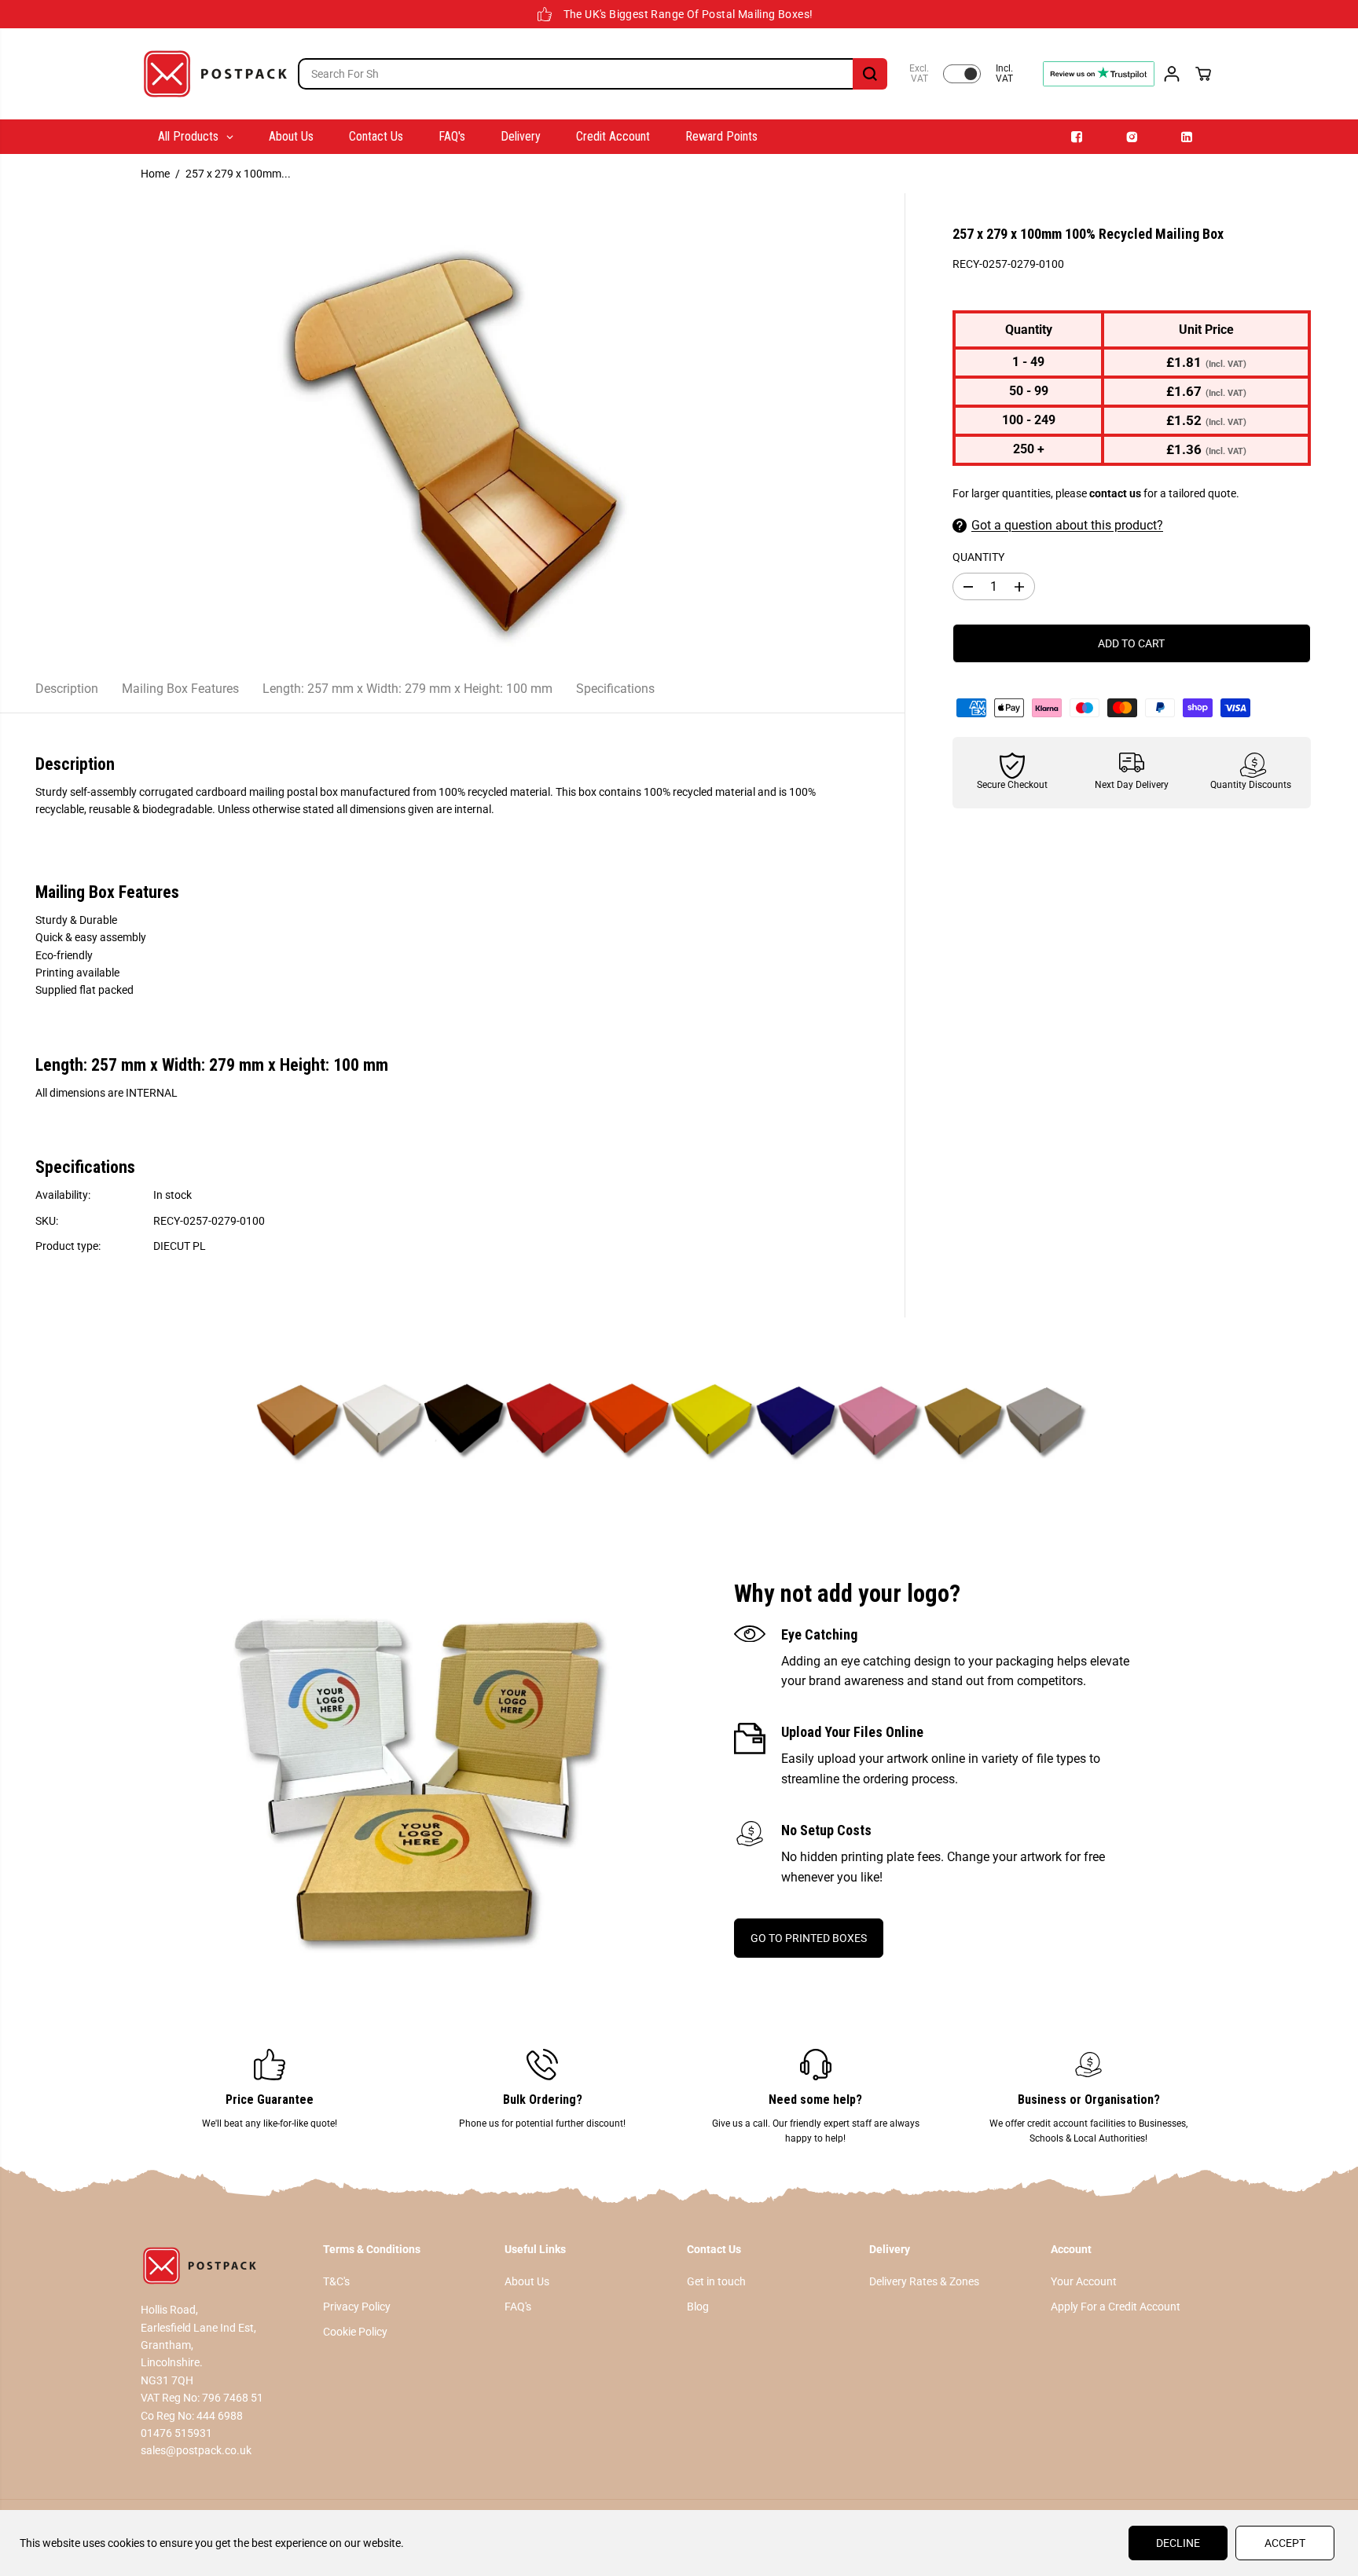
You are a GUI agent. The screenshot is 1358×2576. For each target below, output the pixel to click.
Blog (698, 2307)
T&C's (336, 2281)
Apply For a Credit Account (1116, 2307)
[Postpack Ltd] (215, 74)
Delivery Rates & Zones (924, 2281)
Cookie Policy (355, 2332)
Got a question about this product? (1067, 525)
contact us (1115, 493)
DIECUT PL (180, 1246)
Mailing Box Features (180, 689)
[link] (224, 2266)
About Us (527, 2281)
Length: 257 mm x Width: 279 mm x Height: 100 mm (407, 689)
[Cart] (1203, 74)
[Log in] (1172, 74)
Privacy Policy (357, 2307)
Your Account (1084, 2281)
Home (155, 174)
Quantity (978, 557)
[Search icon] (870, 74)
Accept (1285, 2543)
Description (67, 689)
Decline (1178, 2543)
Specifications (615, 689)
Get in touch (716, 2281)
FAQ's (518, 2307)
